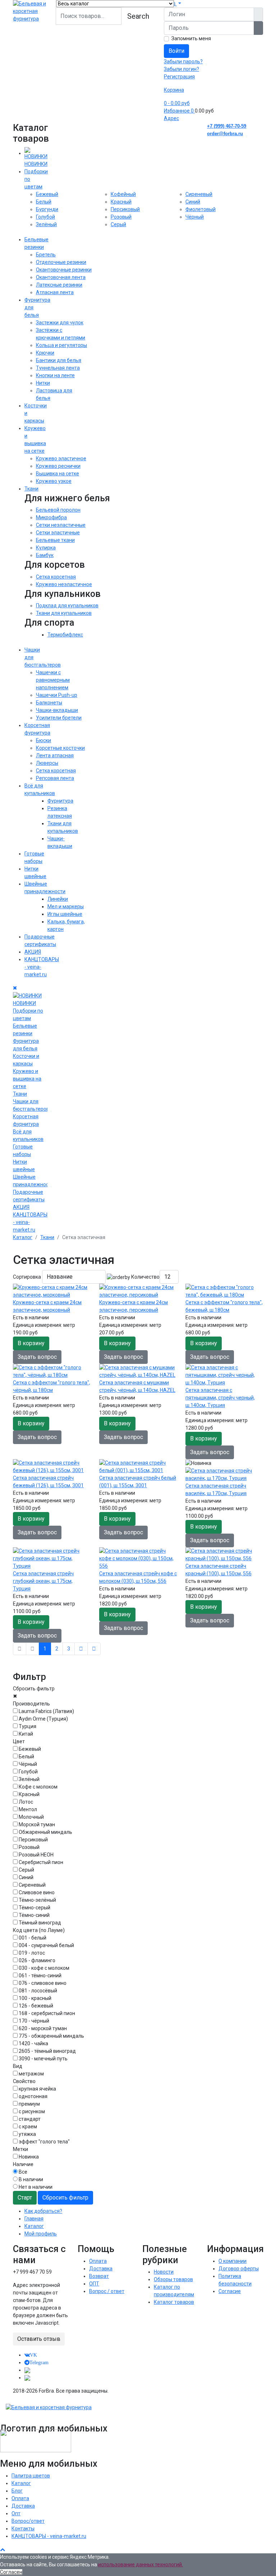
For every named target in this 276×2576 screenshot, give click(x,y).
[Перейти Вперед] (81, 1649)
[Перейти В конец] (94, 1649)
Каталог (34, 2226)
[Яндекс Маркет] (27, 2378)
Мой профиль (41, 2234)
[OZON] (27, 2370)
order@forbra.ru (225, 134)
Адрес (171, 118)
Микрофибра (51, 517)
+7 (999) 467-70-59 (227, 126)
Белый (44, 202)
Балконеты (49, 703)
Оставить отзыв (39, 2339)
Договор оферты (239, 2269)
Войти (176, 51)
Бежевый (47, 194)
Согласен (11, 2572)
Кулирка (46, 548)
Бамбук (45, 555)
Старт (25, 2198)
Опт (16, 2513)
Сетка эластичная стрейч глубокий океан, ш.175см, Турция (43, 1581)
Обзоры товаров (173, 2279)
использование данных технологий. (141, 2564)
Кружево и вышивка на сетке (27, 1079)
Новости (164, 2272)
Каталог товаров (174, 2302)
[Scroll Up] (3, 2549)
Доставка (101, 2269)
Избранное (179, 111)
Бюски (43, 740)
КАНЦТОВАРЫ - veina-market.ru (49, 2536)
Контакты (23, 2529)
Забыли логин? (181, 69)
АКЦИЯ (33, 952)
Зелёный (46, 224)
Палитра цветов (31, 2476)
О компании (233, 2261)
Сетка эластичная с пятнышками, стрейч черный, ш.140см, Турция (220, 1398)
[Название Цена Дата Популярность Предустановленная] (74, 1277)
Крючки (45, 353)
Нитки (43, 383)
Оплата (98, 2261)
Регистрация (179, 77)
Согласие (230, 2291)
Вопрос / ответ (107, 2291)
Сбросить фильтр (65, 2198)
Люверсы (47, 763)
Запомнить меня (191, 38)
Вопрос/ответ (28, 2521)
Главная (34, 2219)
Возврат (99, 2276)
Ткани (31, 489)
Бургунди (47, 209)
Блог (17, 2491)
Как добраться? (43, 2211)
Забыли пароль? (183, 61)
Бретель (46, 255)
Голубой (45, 217)
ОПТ (94, 2284)
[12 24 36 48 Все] (169, 1277)
